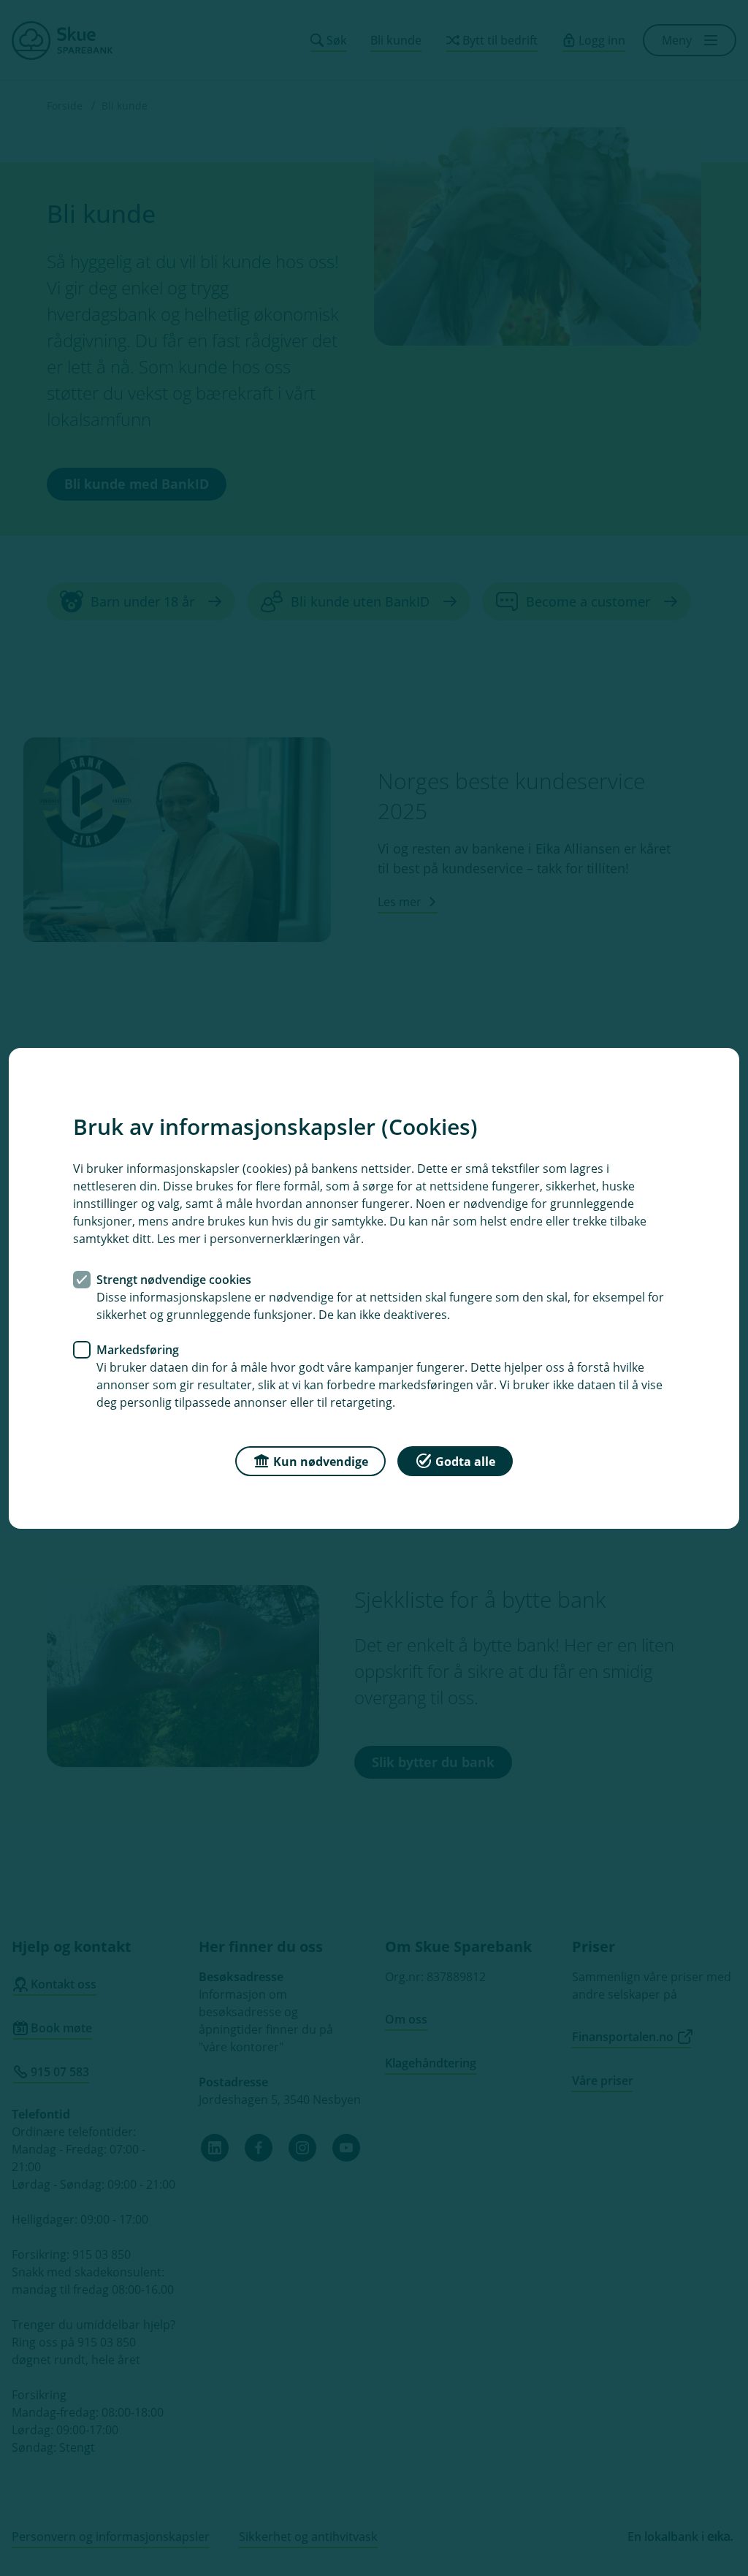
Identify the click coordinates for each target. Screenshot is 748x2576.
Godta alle (465, 1461)
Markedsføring (138, 1349)
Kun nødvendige (321, 1461)
